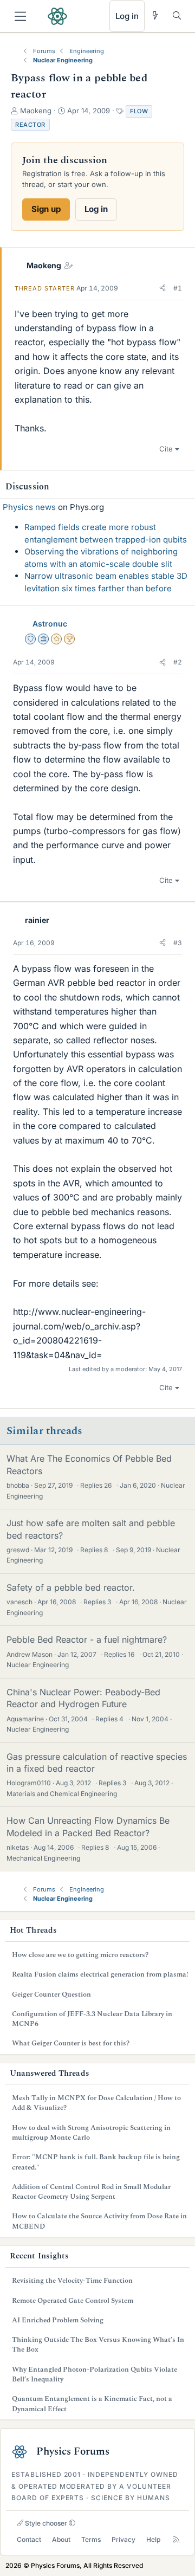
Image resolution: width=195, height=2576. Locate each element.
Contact (29, 2539)
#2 (178, 662)
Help (153, 2539)
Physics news (29, 507)
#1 (178, 288)
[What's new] (155, 15)
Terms (91, 2539)
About (61, 2539)
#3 (178, 943)
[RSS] (176, 2540)
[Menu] (20, 16)
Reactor (30, 125)
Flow (139, 111)
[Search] (177, 15)
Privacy (123, 2539)
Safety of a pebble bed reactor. (71, 1587)
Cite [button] (166, 449)
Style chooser (45, 2523)
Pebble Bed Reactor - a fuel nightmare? (87, 1639)
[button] (162, 288)
